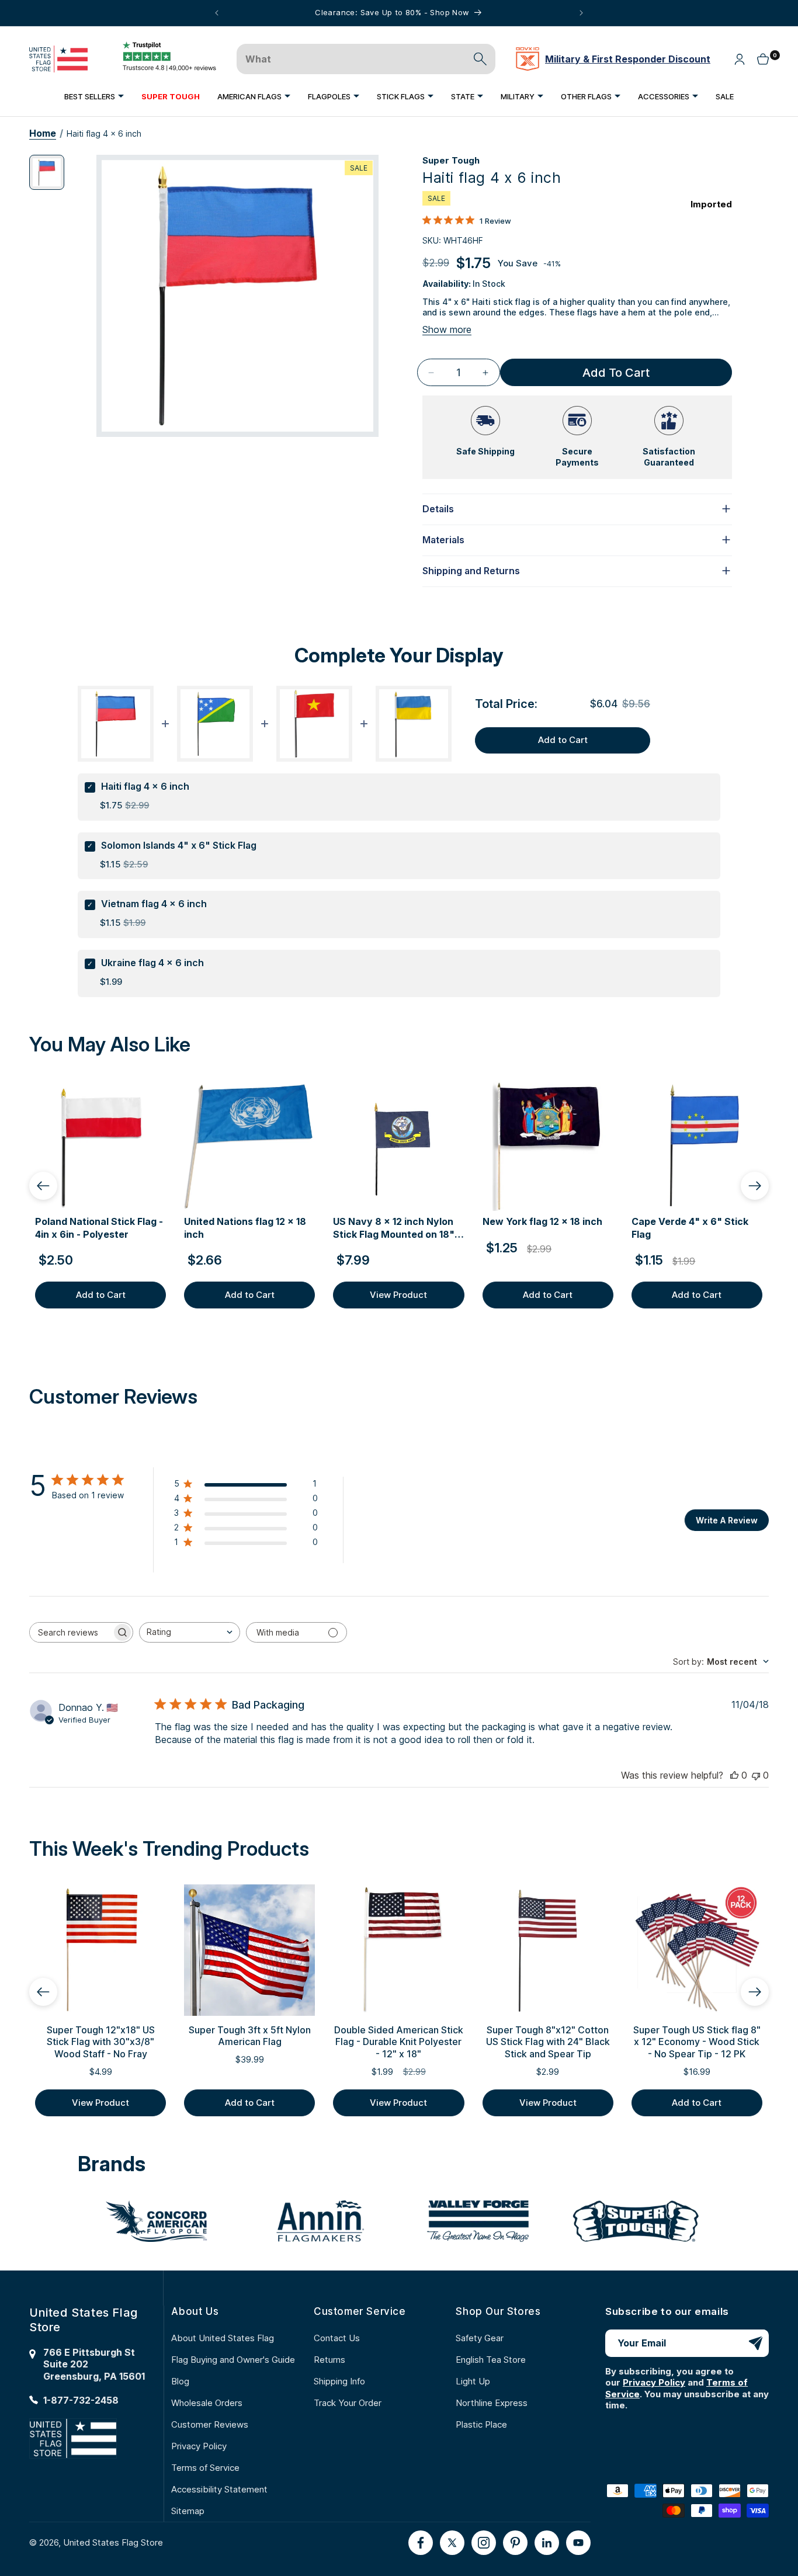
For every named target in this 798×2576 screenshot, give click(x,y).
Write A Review (727, 1520)
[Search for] (480, 59)
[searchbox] (71, 1632)
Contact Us (337, 2338)
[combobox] (190, 1632)
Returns (329, 2360)
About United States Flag (223, 2338)
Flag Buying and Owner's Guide (233, 2360)
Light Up (473, 2381)
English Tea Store (491, 2360)
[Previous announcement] (217, 13)
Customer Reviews (210, 2424)
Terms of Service (205, 2468)
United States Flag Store (113, 2542)
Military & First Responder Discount (628, 59)
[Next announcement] (581, 13)
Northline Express (492, 2403)
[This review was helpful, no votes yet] (734, 1775)
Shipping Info (339, 2381)
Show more (447, 329)
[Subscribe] (755, 2343)
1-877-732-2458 (81, 2400)
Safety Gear (480, 2338)
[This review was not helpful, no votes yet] (756, 1775)
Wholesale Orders (207, 2403)
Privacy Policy (199, 2446)
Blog (180, 2381)
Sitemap (188, 2511)
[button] (94, 96)
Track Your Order (348, 2403)
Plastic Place (481, 2424)
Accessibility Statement (219, 2489)
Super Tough (451, 160)
